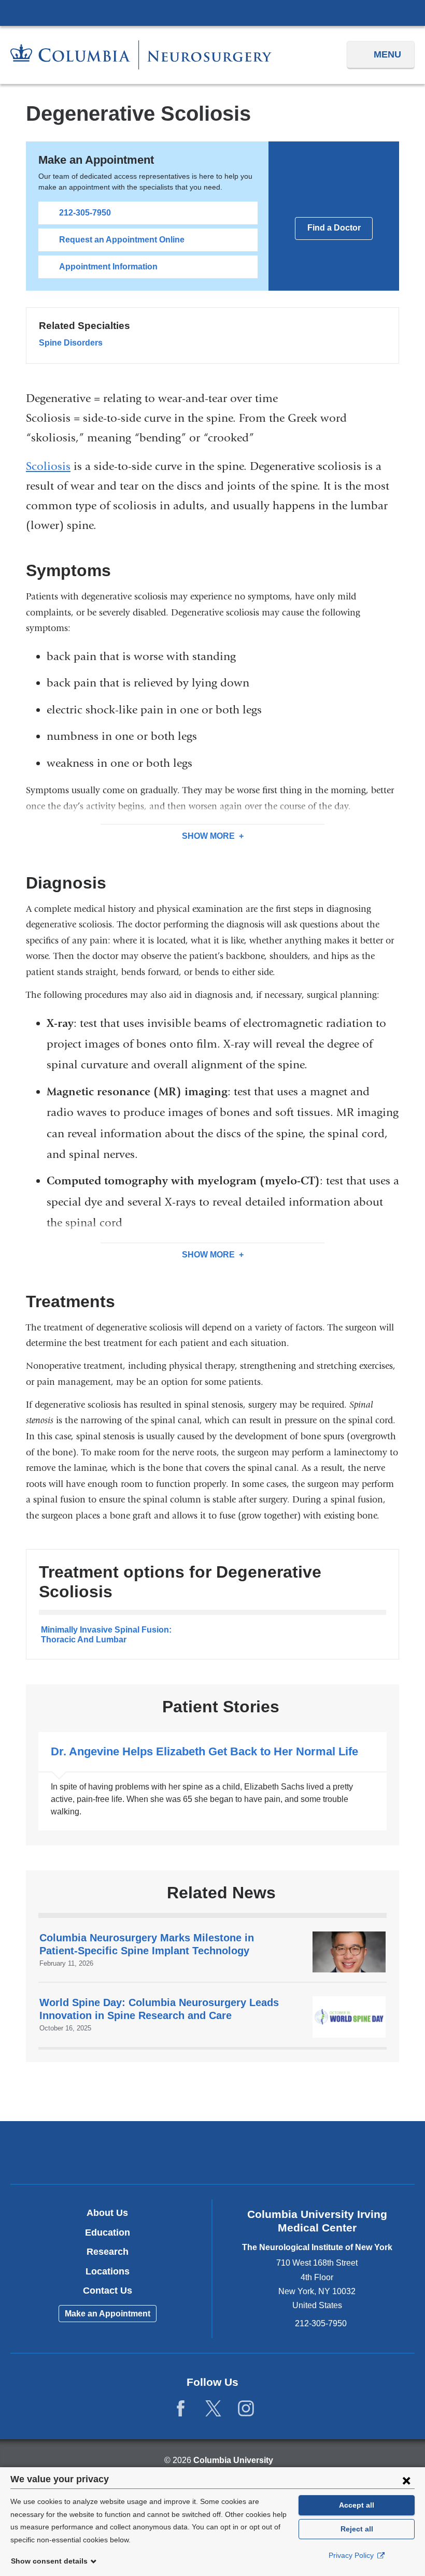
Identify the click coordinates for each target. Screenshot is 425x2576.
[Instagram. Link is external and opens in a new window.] (246, 2409)
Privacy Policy (352, 2555)
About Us (107, 2213)
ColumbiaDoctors (345, 2152)
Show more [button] (208, 836)
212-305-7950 (85, 213)
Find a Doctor (334, 228)
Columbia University (233, 2460)
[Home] (141, 55)
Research (108, 2252)
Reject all (357, 2529)
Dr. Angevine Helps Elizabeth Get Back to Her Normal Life (212, 1781)
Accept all (357, 2505)
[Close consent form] (406, 2480)
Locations (108, 2271)
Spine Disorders (71, 343)
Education (108, 2232)
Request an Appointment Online (122, 240)
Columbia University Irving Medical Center (212, 12)
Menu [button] (387, 54)
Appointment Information (108, 267)
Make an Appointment (108, 2314)
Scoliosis (48, 466)
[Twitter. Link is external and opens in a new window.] (213, 2409)
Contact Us (108, 2291)
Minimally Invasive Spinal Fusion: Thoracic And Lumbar (106, 1634)
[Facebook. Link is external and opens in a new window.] (181, 2409)
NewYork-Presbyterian (213, 2154)
